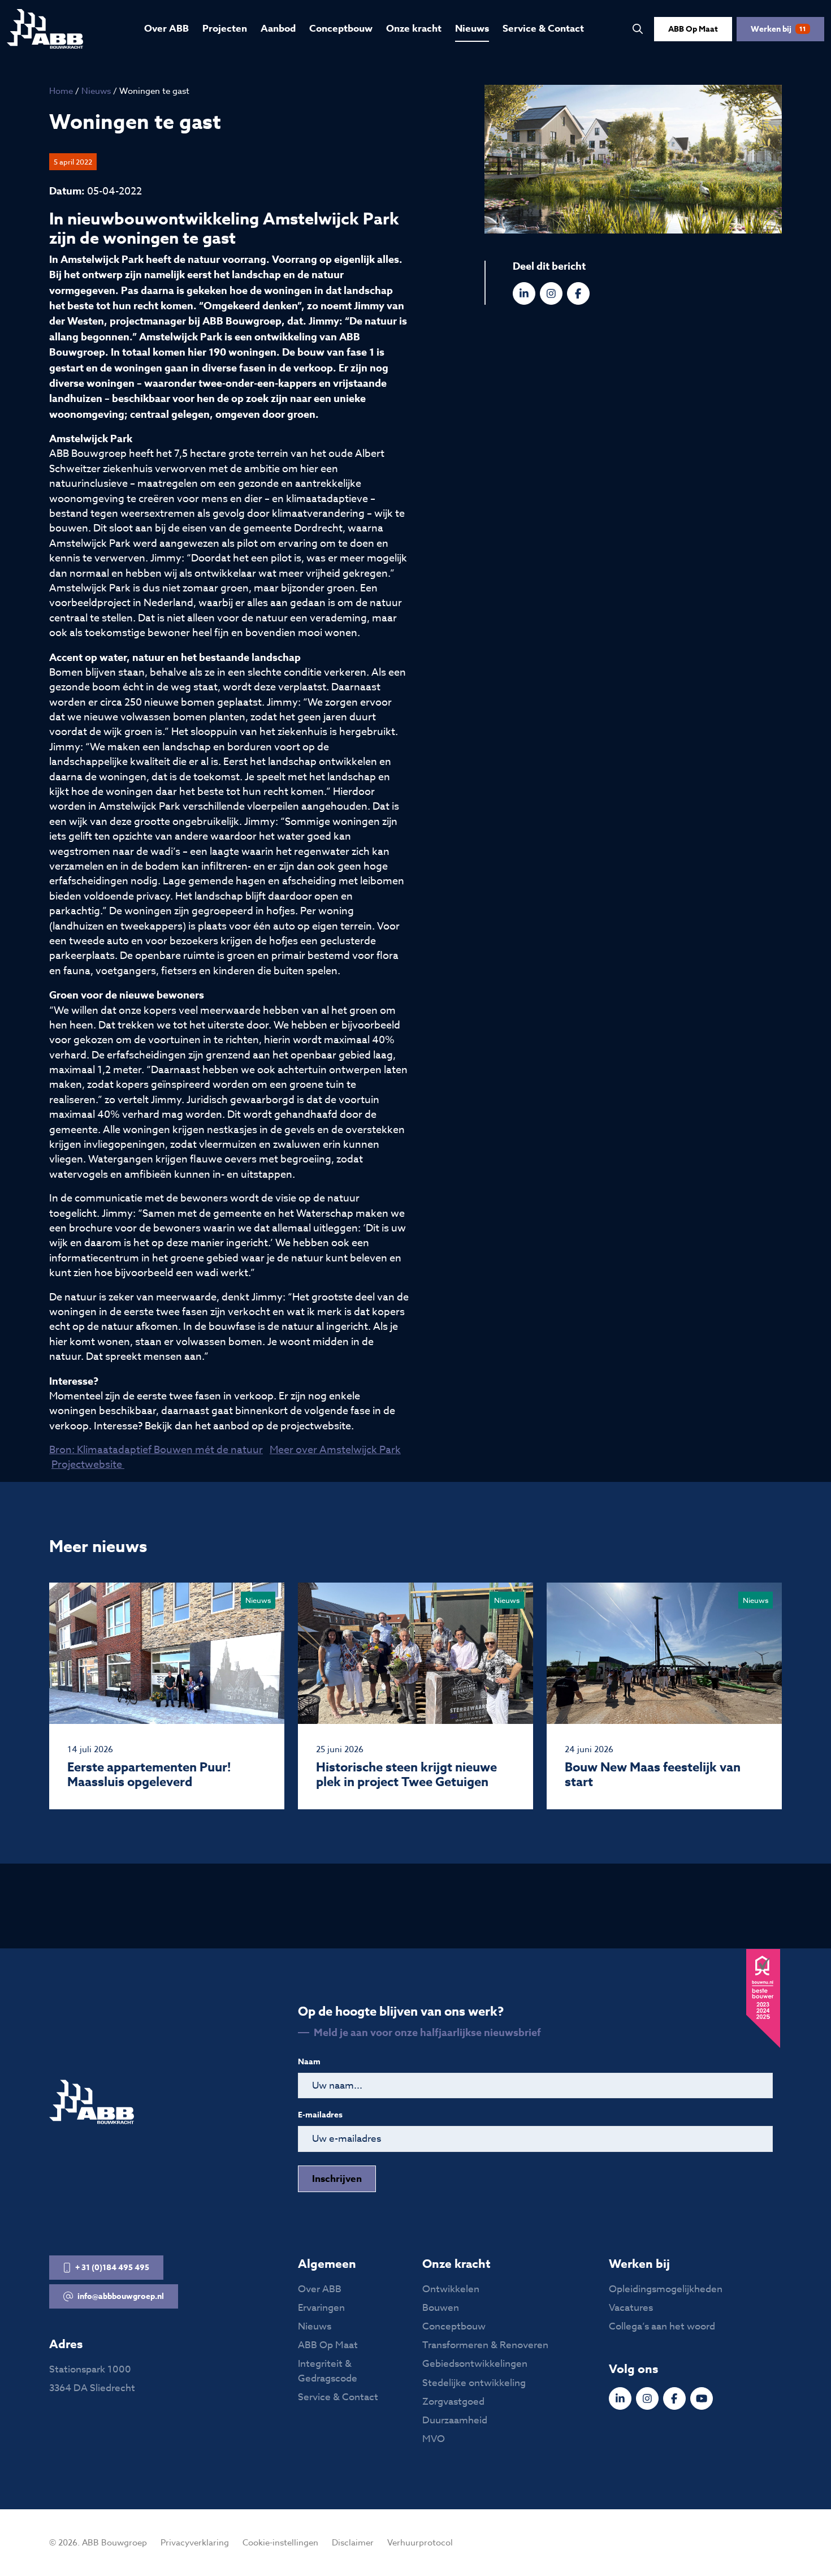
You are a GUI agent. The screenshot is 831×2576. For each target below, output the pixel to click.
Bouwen (441, 2308)
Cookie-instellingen (280, 2543)
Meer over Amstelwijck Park (335, 1450)
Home (61, 91)
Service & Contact (543, 29)
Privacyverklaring (195, 2543)
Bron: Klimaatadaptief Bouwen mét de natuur (156, 1450)
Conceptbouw (341, 29)
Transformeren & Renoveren (485, 2345)
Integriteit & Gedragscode (328, 2371)
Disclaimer (353, 2543)
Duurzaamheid (455, 2420)
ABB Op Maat (693, 29)
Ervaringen (321, 2308)
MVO (434, 2439)
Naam (309, 2062)
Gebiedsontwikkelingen (475, 2364)
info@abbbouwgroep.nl (121, 2296)
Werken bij (778, 29)
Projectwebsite (88, 1465)
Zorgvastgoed (453, 2402)
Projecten (225, 29)
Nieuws (472, 29)
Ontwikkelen (451, 2289)
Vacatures (631, 2308)
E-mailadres (320, 2115)
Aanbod (278, 29)
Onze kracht (414, 29)
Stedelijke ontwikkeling (474, 2383)
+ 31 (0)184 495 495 (112, 2268)
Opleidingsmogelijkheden (666, 2289)
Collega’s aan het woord (662, 2326)
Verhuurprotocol (420, 2543)
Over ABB (166, 29)
